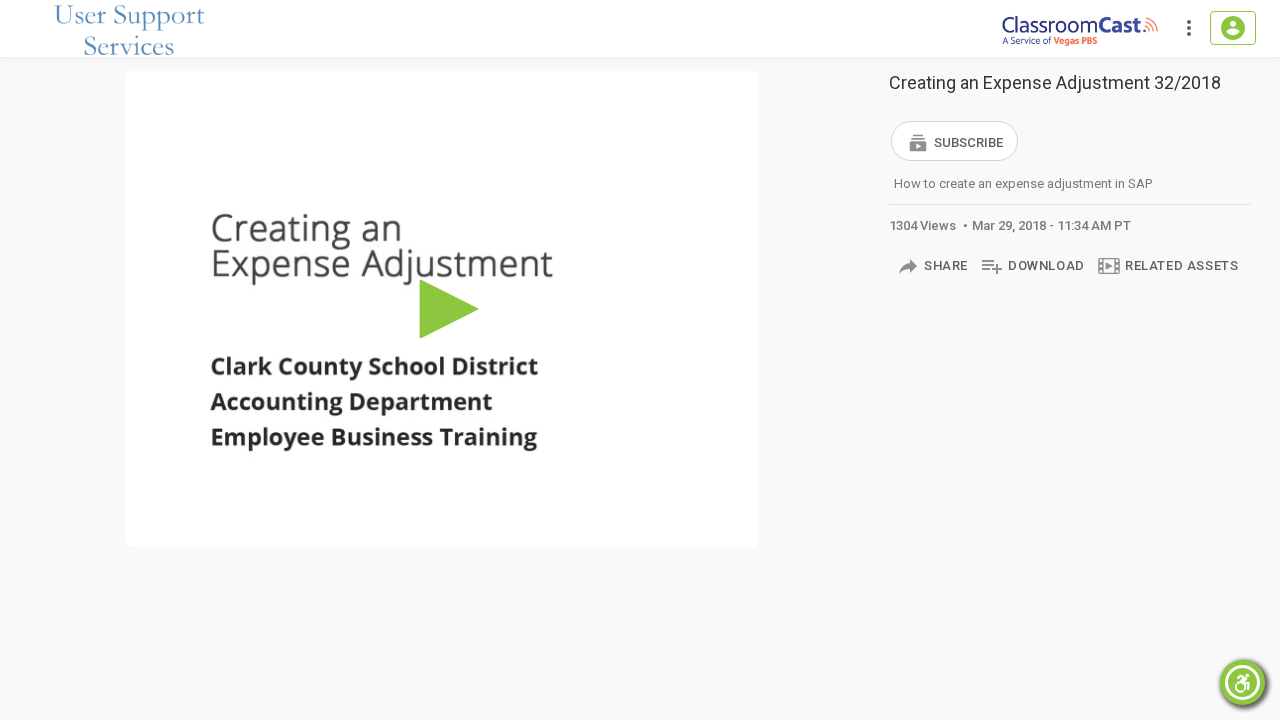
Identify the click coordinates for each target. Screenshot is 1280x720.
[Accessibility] (1242, 682)
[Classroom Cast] (1080, 29)
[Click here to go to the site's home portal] (130, 30)
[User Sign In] (1233, 28)
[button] (954, 141)
